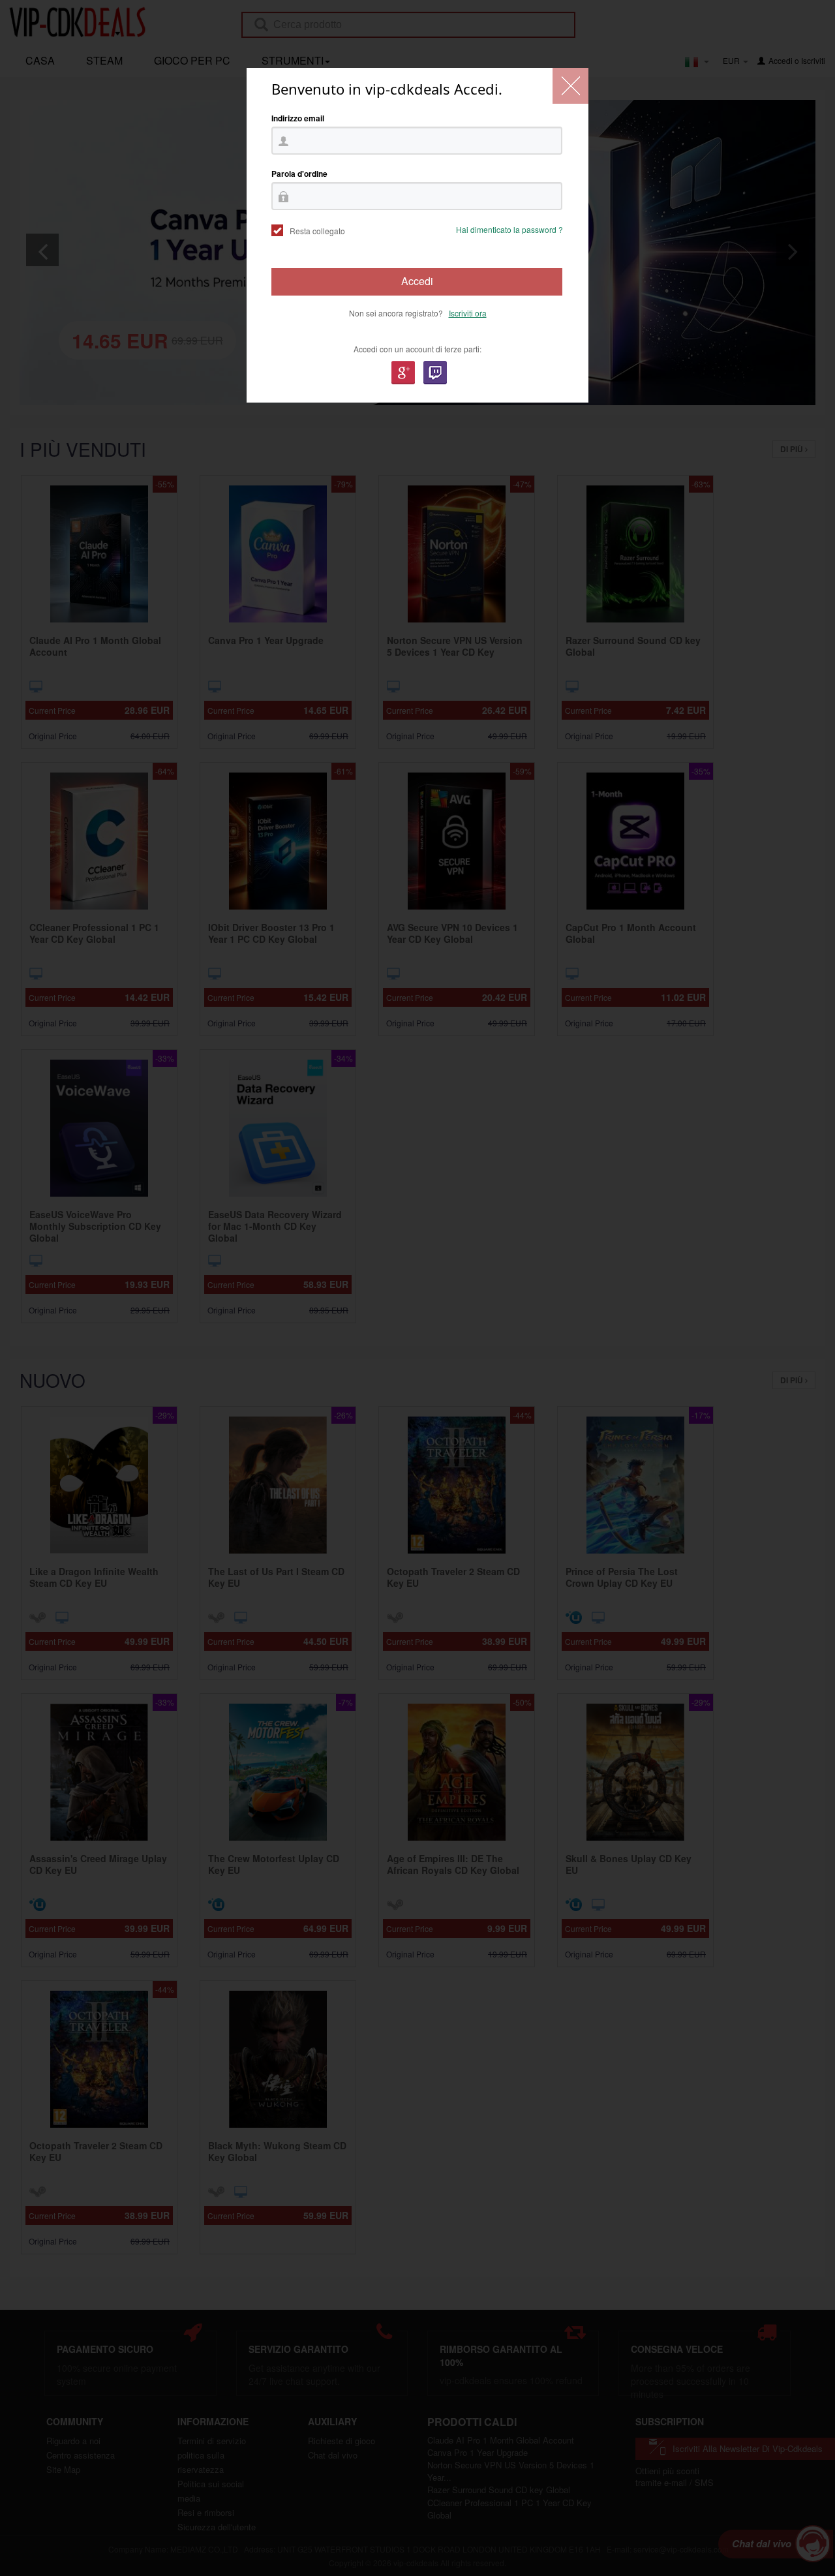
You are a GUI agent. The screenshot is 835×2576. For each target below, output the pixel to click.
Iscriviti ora (468, 313)
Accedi (417, 281)
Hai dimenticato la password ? (509, 229)
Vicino (570, 86)
